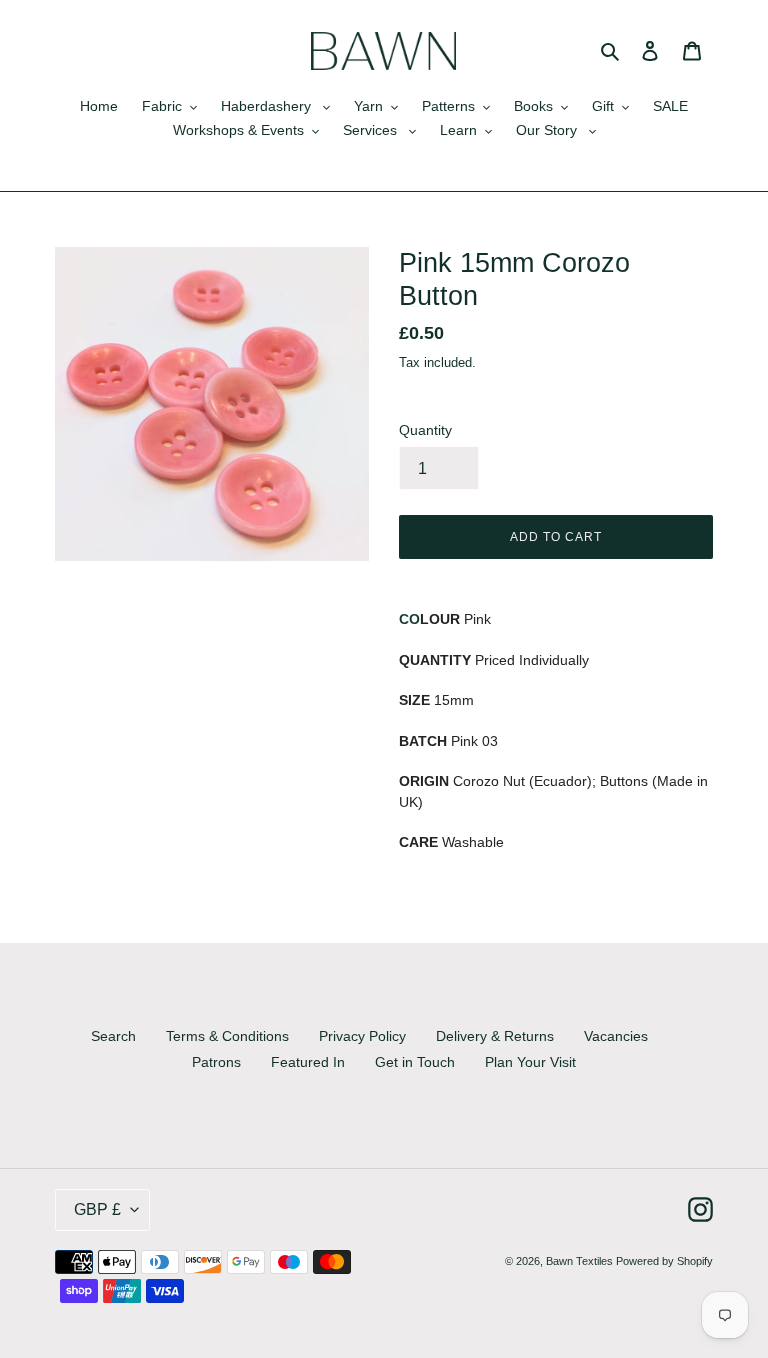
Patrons (216, 1062)
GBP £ (97, 1209)
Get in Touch (415, 1062)
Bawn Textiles (581, 1261)
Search (113, 1036)
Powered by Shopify (664, 1261)
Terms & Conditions (227, 1036)
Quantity (425, 430)
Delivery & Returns (495, 1036)
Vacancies (616, 1036)
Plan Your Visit (530, 1062)
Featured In (308, 1062)
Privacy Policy (362, 1036)
